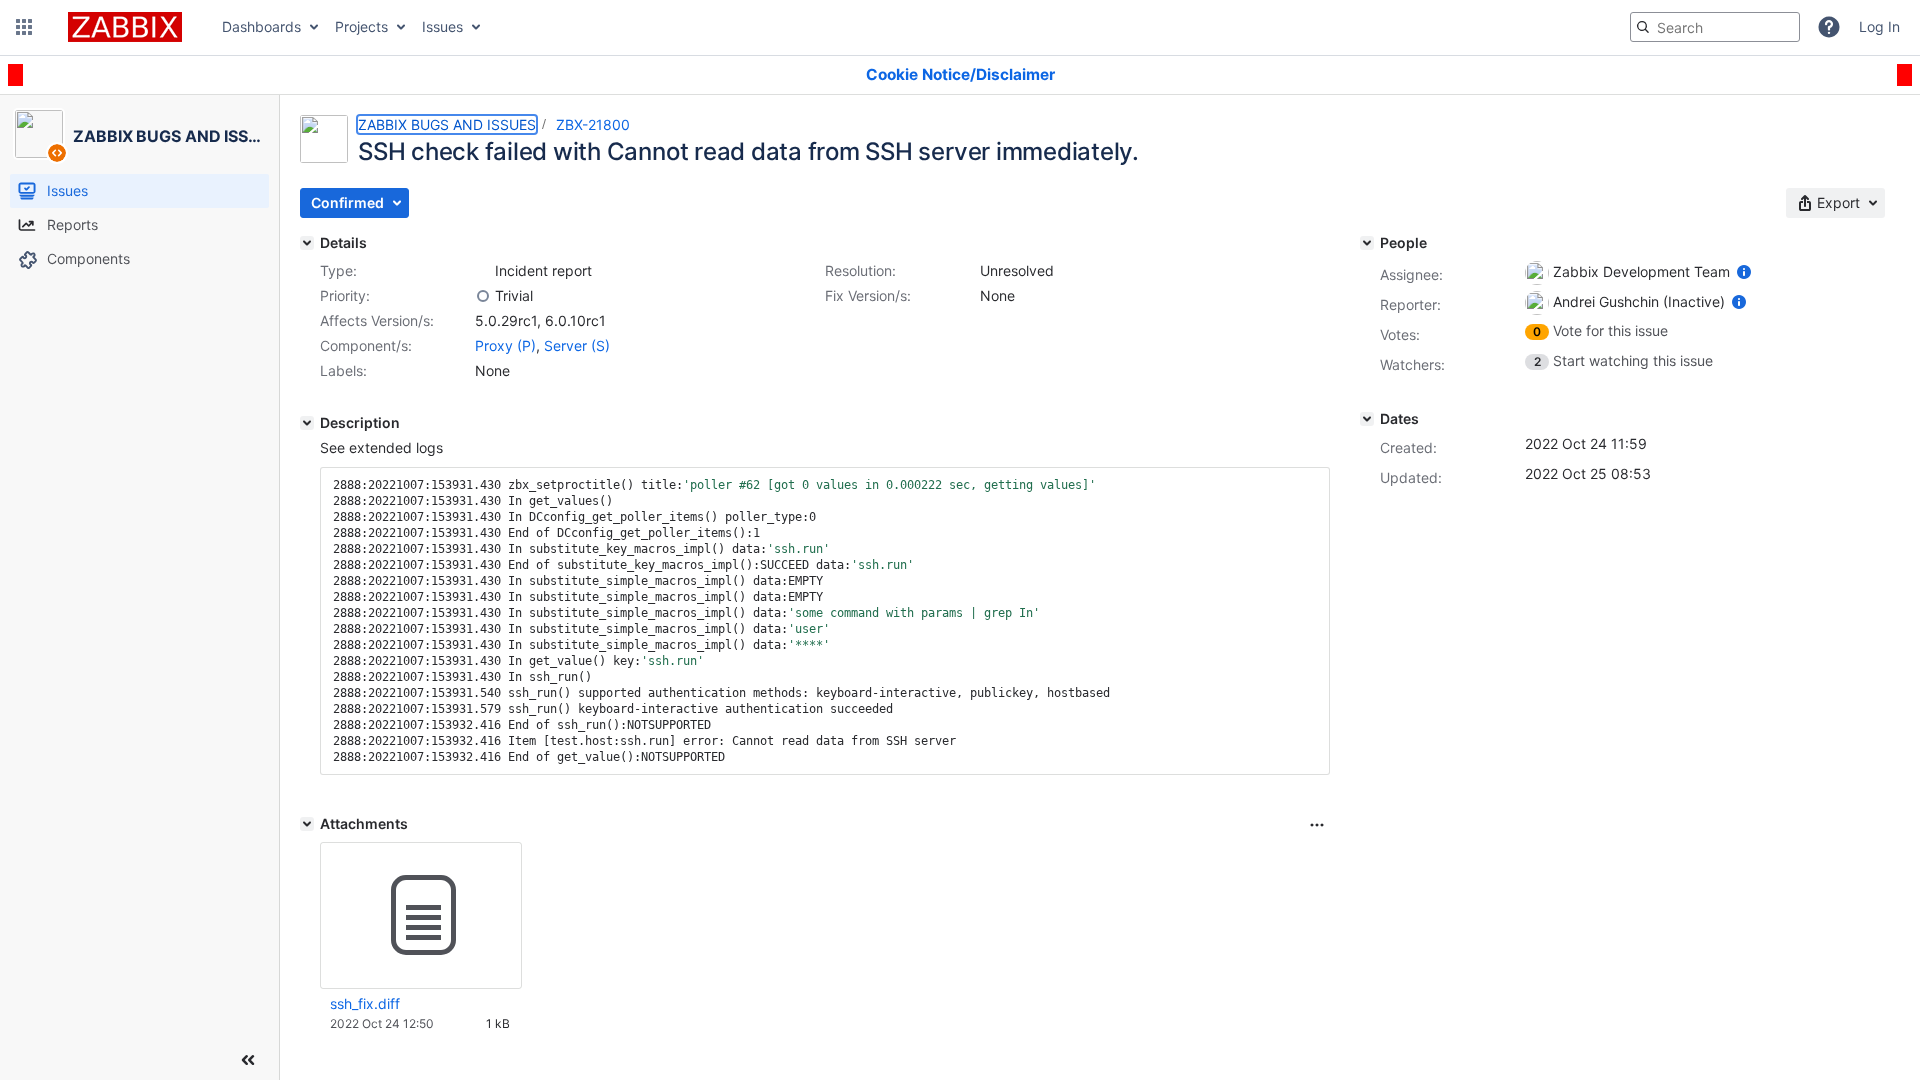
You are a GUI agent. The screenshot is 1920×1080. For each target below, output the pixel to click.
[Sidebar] (248, 1060)
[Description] (307, 423)
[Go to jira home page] (125, 27)
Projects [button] (361, 26)
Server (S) (577, 345)
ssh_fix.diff (365, 1003)
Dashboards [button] (261, 26)
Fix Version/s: (868, 295)
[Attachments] (307, 824)
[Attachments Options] (1317, 825)
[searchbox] (1715, 27)
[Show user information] (1744, 271)
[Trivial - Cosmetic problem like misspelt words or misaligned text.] (483, 296)
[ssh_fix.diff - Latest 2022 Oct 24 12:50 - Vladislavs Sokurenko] (421, 916)
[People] (1367, 243)
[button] (24, 27)
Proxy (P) (505, 345)
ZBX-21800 (593, 124)
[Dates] (1367, 419)
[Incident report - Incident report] (483, 271)
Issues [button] (442, 26)
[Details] (307, 243)
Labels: (343, 370)
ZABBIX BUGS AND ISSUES (447, 124)
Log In (1879, 26)
